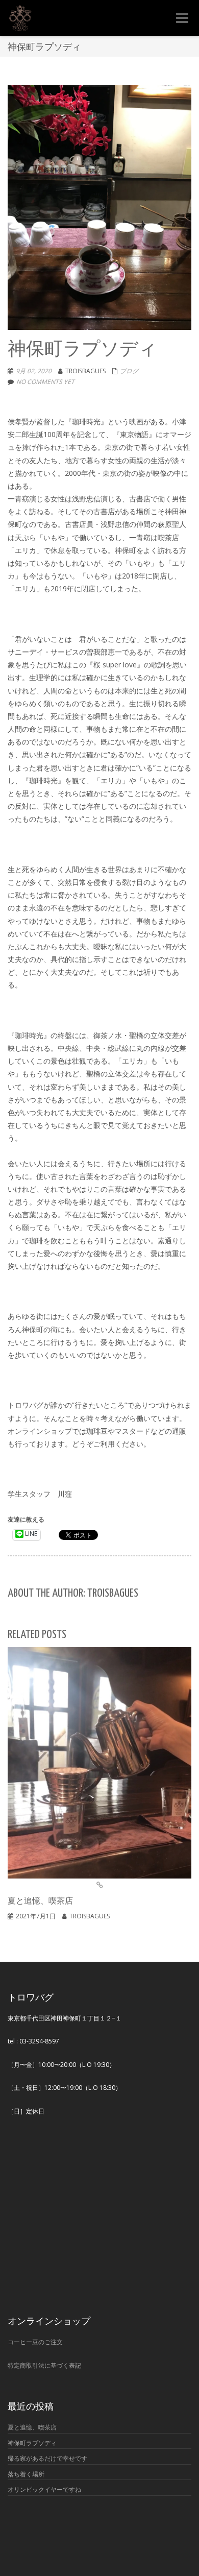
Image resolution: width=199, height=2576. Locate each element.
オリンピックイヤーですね (44, 2489)
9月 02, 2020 (34, 371)
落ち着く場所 (26, 2474)
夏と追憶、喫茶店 (32, 2427)
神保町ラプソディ (32, 2443)
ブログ (129, 371)
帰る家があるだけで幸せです (47, 2458)
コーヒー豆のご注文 (35, 2342)
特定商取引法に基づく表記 (44, 2365)
